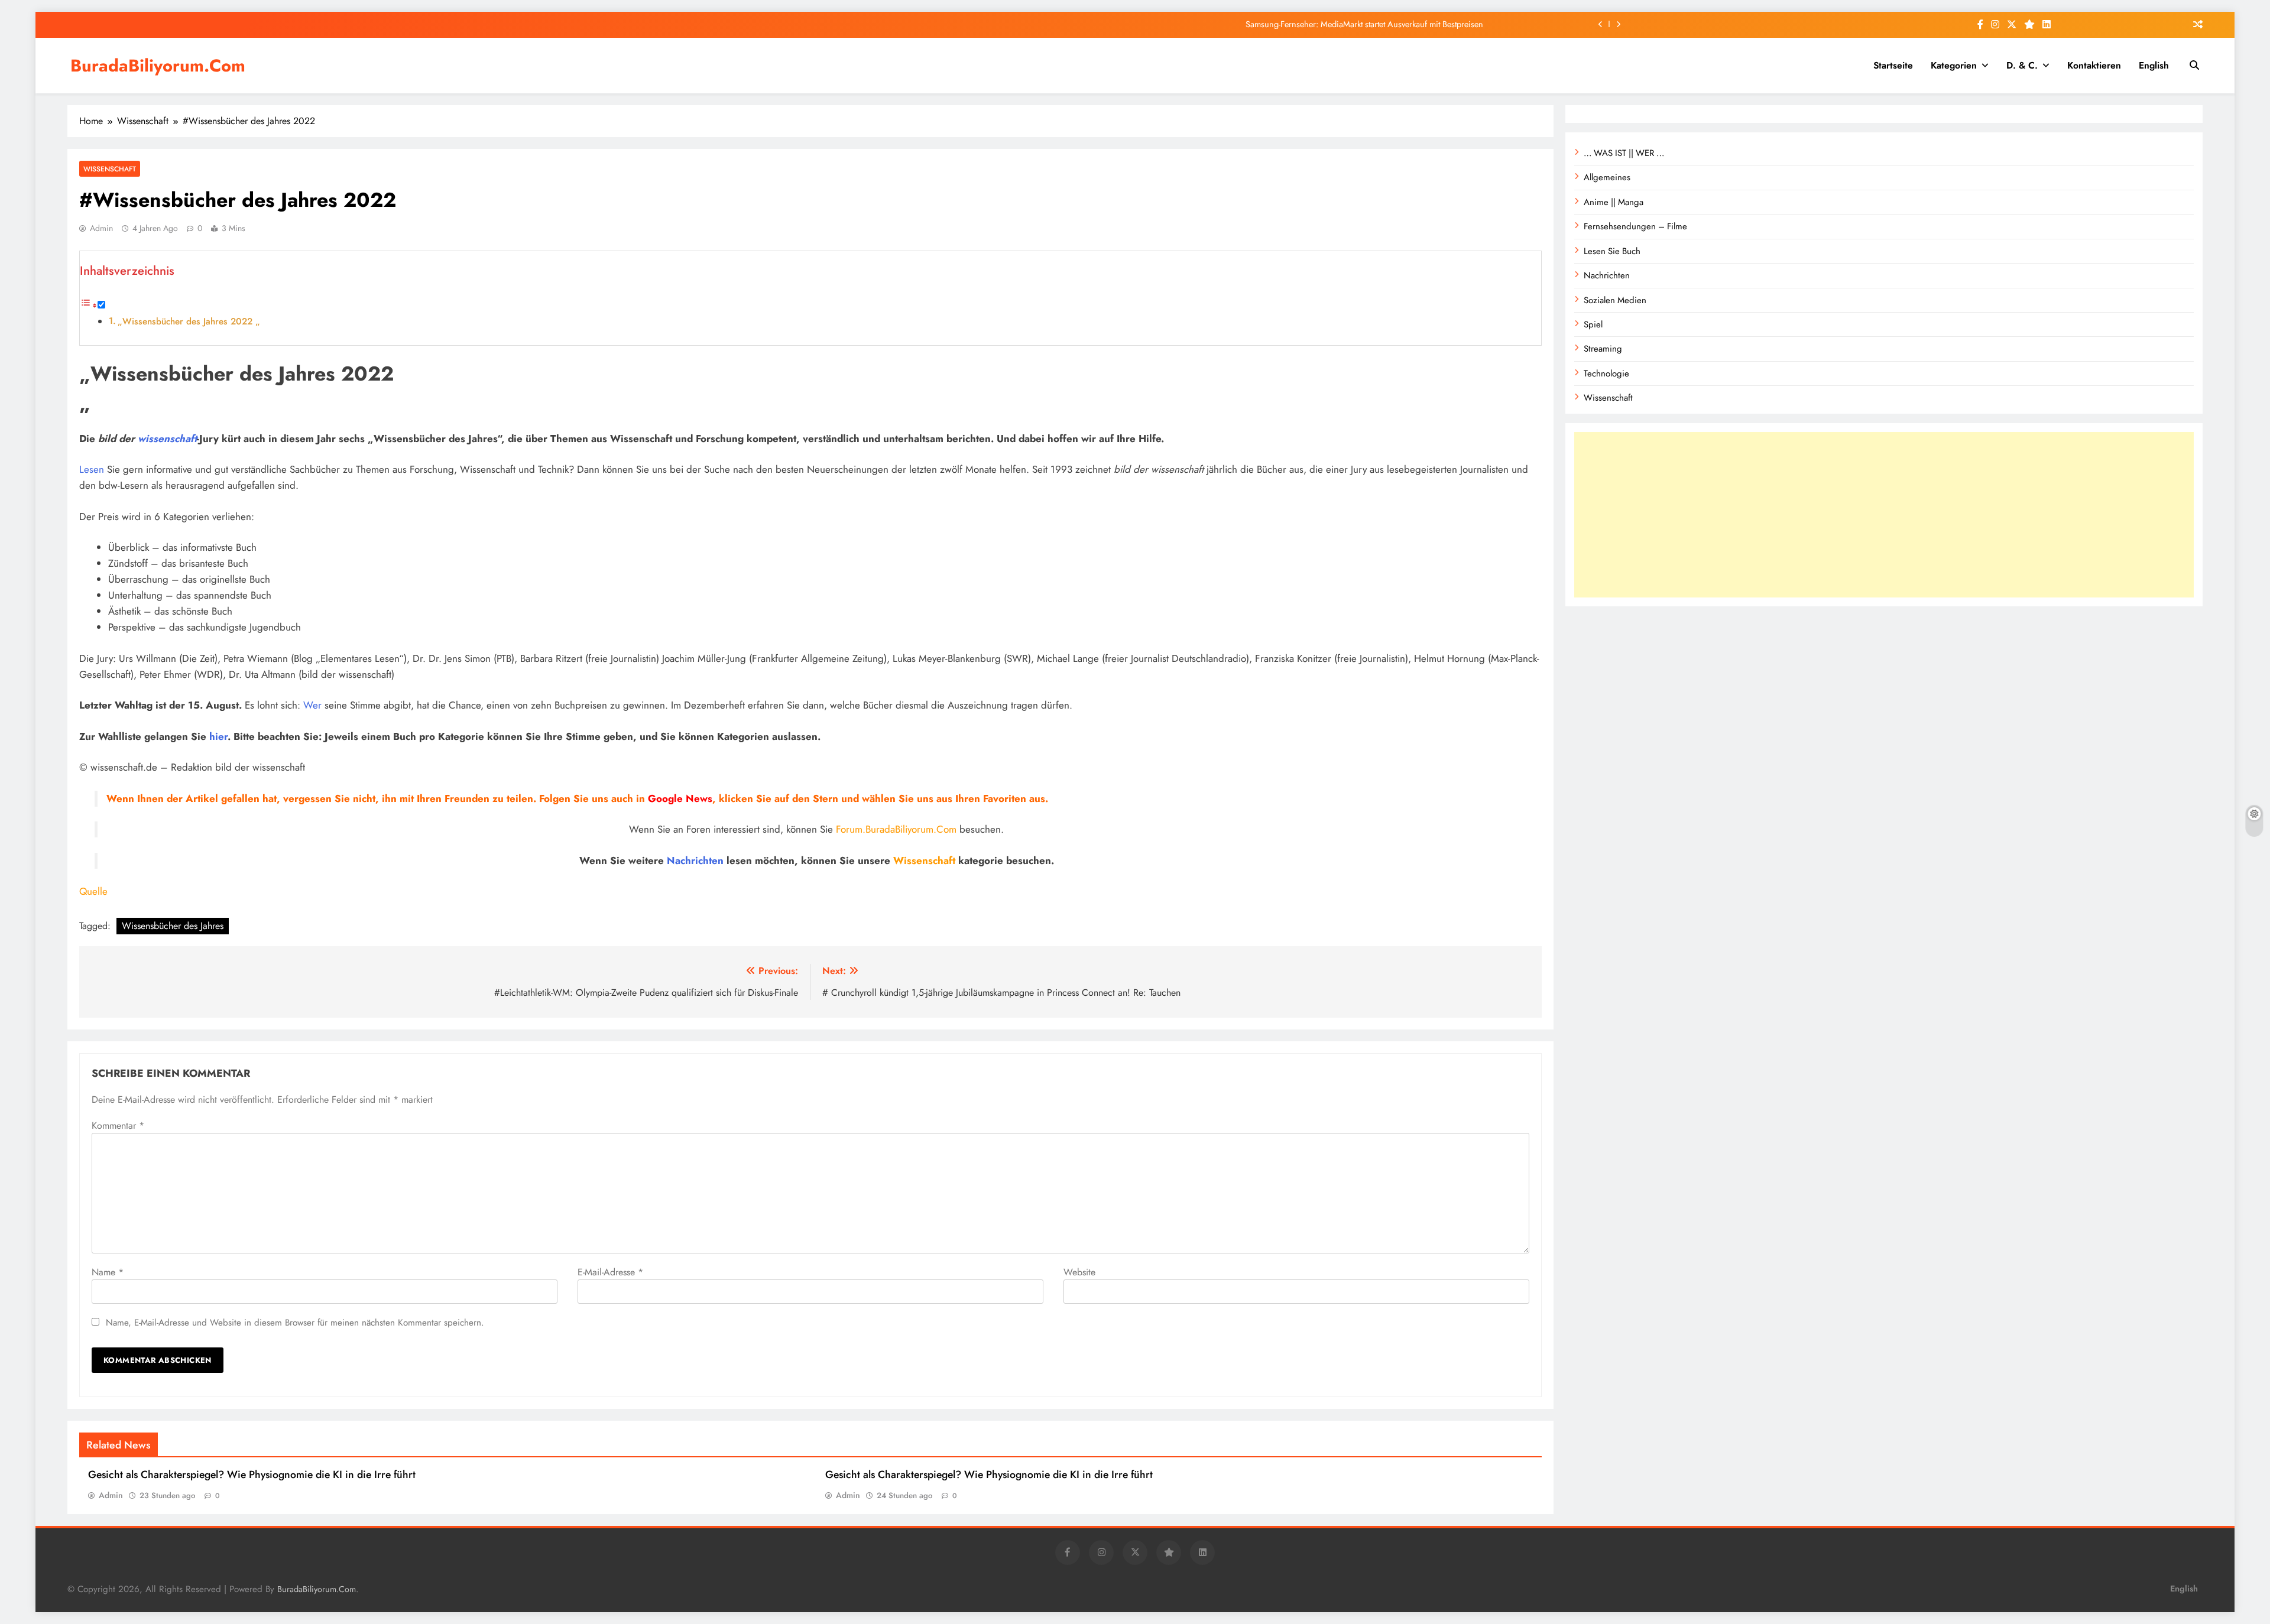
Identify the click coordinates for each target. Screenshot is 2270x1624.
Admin (101, 228)
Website (1079, 1272)
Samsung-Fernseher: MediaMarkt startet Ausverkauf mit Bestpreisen (1364, 24)
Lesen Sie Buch (1612, 251)
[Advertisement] (1884, 515)
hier (218, 736)
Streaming (1603, 349)
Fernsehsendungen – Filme (1635, 226)
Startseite (1893, 65)
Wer (312, 705)
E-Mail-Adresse (610, 1272)
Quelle (93, 891)
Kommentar (118, 1126)
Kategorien (1954, 65)
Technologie (1606, 373)
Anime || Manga (1614, 202)
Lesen (92, 469)
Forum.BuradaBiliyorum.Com (896, 829)
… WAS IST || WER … (1624, 153)
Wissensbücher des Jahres (173, 926)
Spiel (1593, 324)
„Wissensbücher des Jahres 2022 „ (189, 321)
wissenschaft (167, 439)
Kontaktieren (2094, 65)
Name (108, 1272)
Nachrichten (695, 860)
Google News (680, 798)
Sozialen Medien (1615, 300)
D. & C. (2022, 65)
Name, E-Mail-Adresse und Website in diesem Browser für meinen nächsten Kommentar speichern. (295, 1323)
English (2154, 65)
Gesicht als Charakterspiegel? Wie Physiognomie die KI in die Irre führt (252, 1474)
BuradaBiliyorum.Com (158, 66)
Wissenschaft (110, 169)
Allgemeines (1607, 177)
